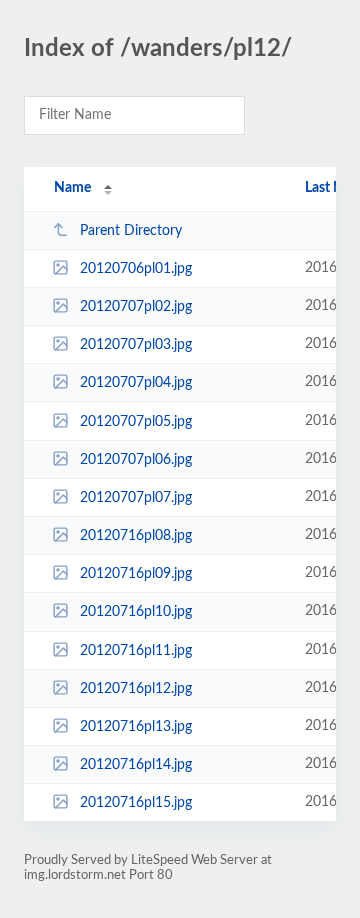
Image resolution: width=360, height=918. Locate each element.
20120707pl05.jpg (136, 422)
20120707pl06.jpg (136, 460)
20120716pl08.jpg (136, 536)
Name (72, 188)
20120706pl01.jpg (136, 269)
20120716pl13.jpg (136, 727)
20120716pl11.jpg (136, 651)
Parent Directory (131, 231)
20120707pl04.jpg (136, 383)
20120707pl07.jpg (136, 498)
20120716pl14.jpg (136, 765)
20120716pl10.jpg (136, 612)
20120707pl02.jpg (136, 307)
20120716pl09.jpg (136, 574)
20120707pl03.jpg (136, 345)
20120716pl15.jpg (136, 803)
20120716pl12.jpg (136, 689)
